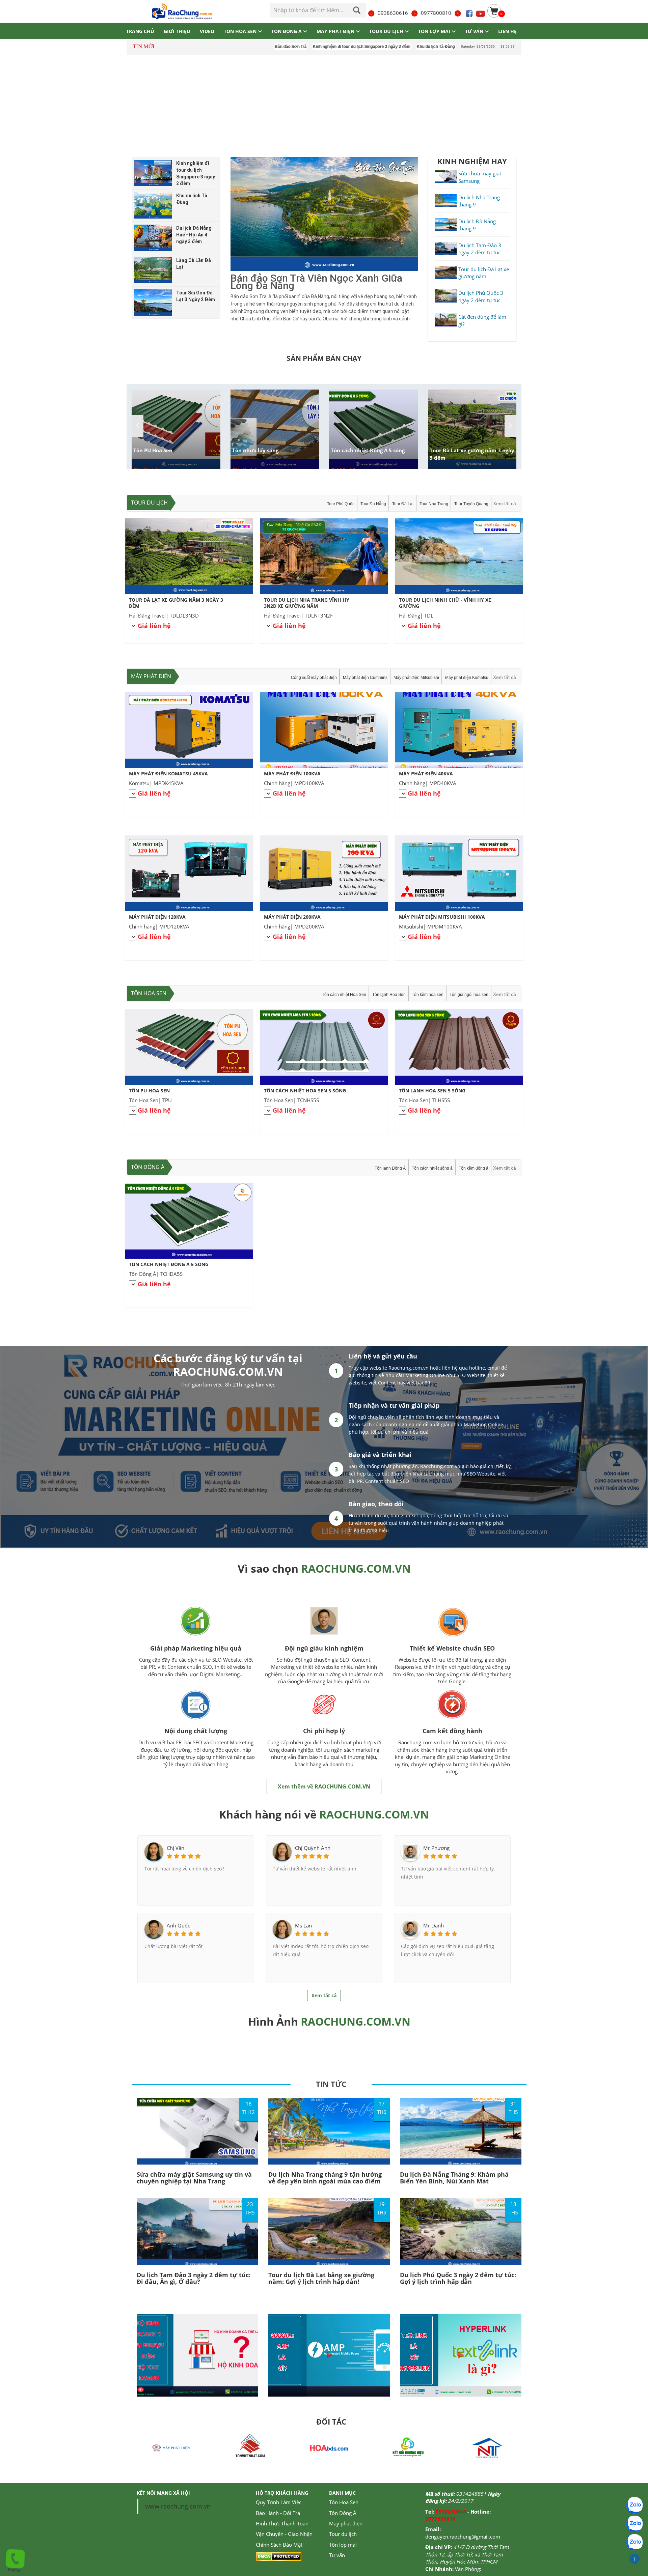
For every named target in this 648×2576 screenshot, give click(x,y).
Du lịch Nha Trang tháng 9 (479, 201)
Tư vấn (337, 2555)
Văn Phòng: (468, 2569)
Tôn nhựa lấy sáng (255, 450)
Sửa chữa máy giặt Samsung (480, 177)
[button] (510, 426)
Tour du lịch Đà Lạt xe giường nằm (484, 273)
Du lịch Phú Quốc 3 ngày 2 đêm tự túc (481, 296)
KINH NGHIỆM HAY (472, 161)
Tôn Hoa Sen (149, 993)
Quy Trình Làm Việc (279, 2502)
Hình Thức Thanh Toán (282, 2523)
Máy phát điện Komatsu (467, 678)
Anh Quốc (178, 1925)
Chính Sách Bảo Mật (279, 2545)
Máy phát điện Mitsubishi (416, 678)
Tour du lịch (149, 503)
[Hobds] (171, 2447)
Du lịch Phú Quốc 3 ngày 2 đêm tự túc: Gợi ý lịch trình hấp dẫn (458, 2278)
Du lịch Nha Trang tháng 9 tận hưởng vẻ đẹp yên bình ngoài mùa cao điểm (325, 2178)
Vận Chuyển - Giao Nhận (284, 2534)
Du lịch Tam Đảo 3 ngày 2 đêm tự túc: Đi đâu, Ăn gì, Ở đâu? (194, 2278)
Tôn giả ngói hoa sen (469, 995)
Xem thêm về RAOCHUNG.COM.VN (324, 1786)
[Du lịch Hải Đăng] (487, 2447)
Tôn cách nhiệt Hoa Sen (344, 995)
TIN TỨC (331, 2084)
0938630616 (393, 13)
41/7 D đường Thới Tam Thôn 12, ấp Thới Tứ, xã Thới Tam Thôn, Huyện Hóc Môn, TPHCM (467, 2554)
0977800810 (436, 13)
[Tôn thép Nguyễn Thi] (329, 2447)
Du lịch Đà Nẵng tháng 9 (477, 225)
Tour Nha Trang (434, 504)
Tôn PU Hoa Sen (153, 450)
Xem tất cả (505, 504)
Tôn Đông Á (148, 1167)
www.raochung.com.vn (178, 2506)
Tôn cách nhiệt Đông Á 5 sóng (368, 450)
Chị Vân (175, 1848)
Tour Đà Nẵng (373, 504)
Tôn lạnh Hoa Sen (389, 995)
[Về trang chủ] (181, 11)
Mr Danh (434, 1925)
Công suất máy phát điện (314, 678)
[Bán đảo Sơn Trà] (324, 214)
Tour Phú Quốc (341, 504)
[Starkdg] (408, 2447)
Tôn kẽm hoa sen (428, 995)
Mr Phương (436, 1848)
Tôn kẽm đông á (474, 1168)
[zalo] (634, 2524)
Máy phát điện (151, 676)
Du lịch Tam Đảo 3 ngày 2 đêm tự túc (480, 249)
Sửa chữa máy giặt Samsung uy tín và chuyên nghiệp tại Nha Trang (194, 2178)
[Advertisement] (324, 107)
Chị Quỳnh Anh (313, 1848)
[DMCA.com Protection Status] (279, 2556)
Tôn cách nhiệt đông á (432, 1168)
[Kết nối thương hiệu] (250, 2447)
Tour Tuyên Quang (471, 504)
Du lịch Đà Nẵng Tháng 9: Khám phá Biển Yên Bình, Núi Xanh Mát (454, 2178)
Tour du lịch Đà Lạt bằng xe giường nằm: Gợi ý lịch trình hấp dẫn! (321, 2278)
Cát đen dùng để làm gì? (482, 320)
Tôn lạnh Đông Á (390, 1168)
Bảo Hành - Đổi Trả (278, 2513)
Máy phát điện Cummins (365, 678)
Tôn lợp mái (343, 2545)
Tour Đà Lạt (403, 504)
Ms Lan (303, 1925)
